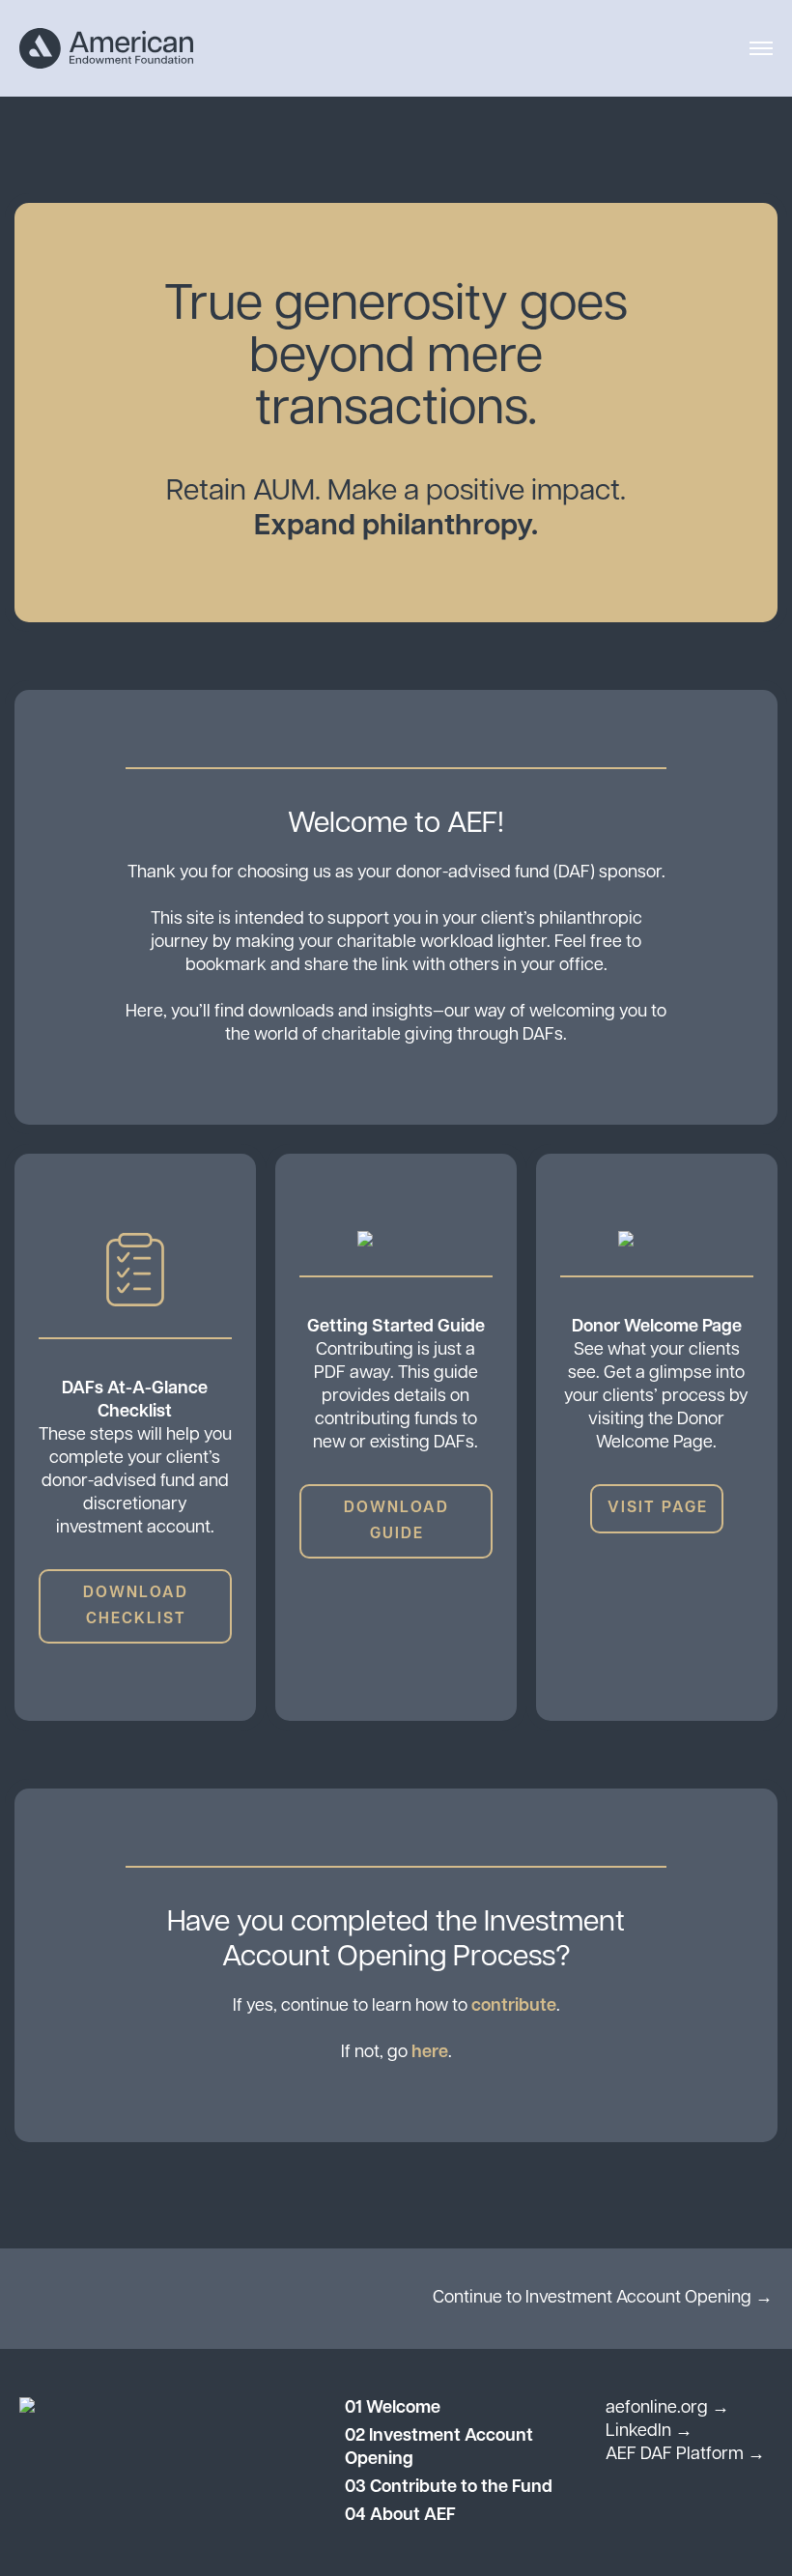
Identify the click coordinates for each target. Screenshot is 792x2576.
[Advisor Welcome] (106, 50)
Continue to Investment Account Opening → (603, 2299)
